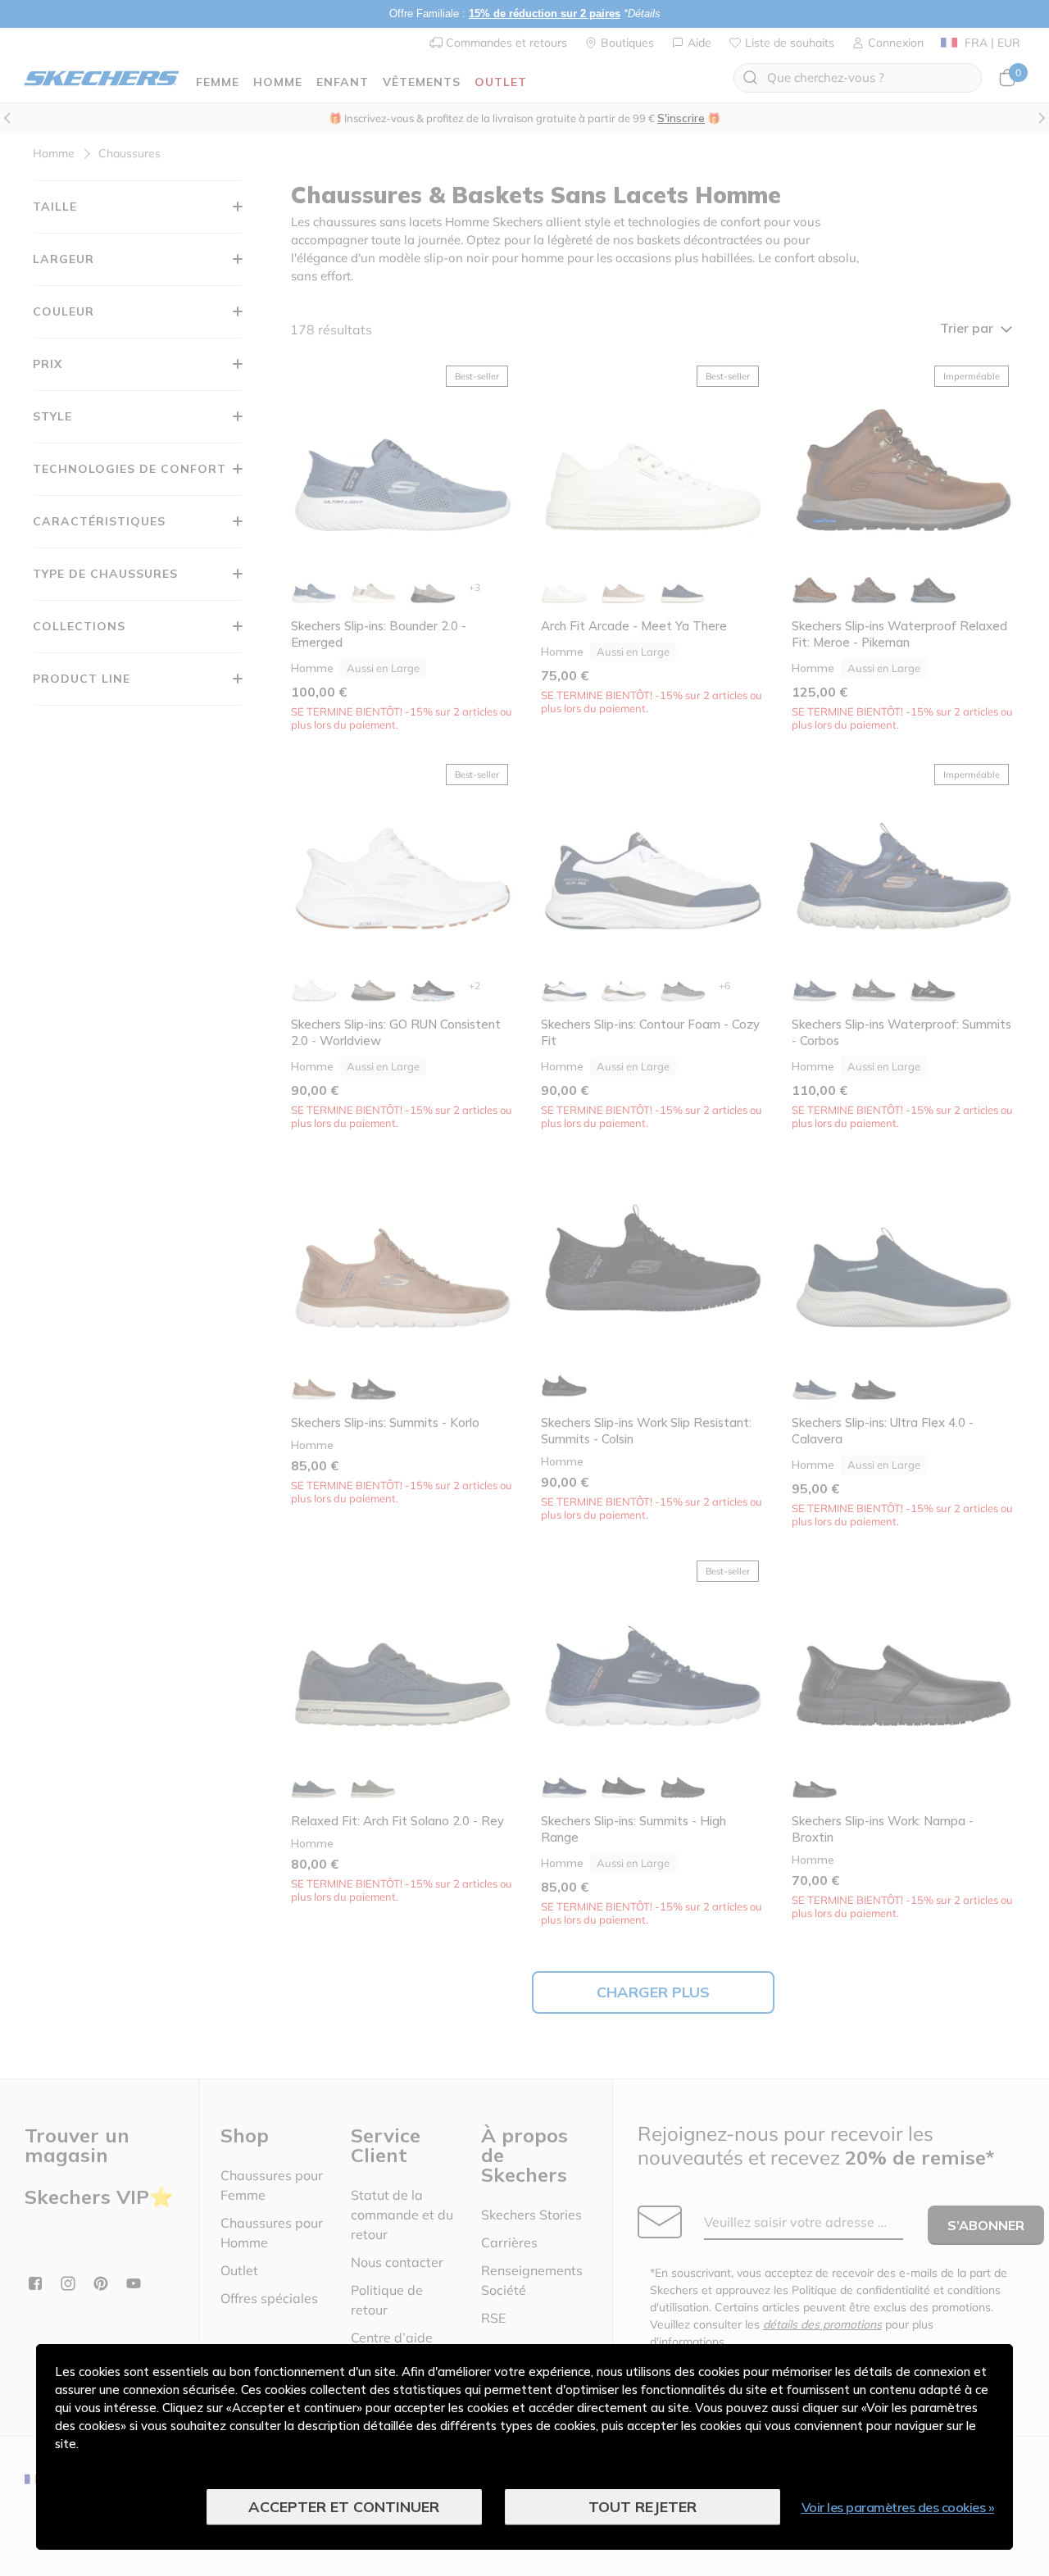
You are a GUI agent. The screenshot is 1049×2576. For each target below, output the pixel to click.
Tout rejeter (643, 2507)
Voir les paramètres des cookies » (898, 2507)
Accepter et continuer (344, 2507)
